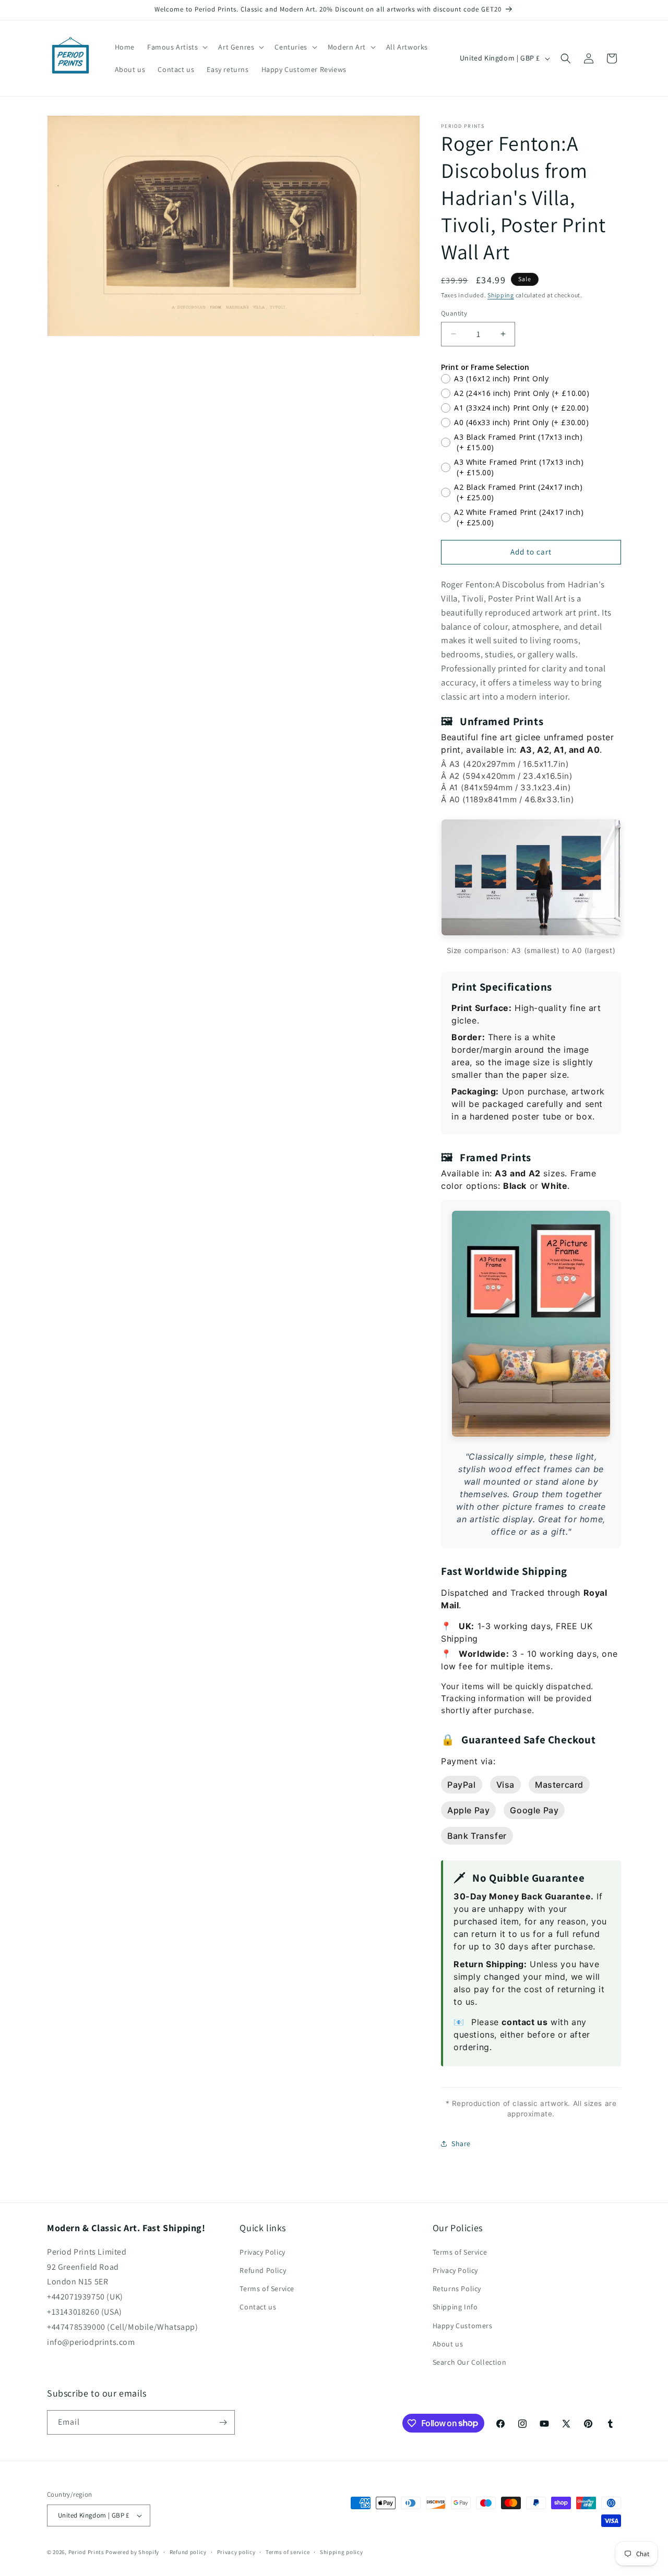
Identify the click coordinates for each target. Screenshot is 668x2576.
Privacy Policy (262, 2252)
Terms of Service (267, 2289)
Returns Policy (457, 2289)
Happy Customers (463, 2326)
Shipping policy (342, 2552)
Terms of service (288, 2552)
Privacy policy (236, 2552)
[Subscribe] (223, 2422)
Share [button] (461, 2144)
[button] (176, 47)
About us (448, 2344)
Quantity (454, 313)
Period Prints (86, 2552)
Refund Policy (263, 2270)
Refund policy (188, 2552)
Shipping (501, 295)
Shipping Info (455, 2307)
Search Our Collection (470, 2362)
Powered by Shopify (132, 2552)
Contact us (258, 2307)
